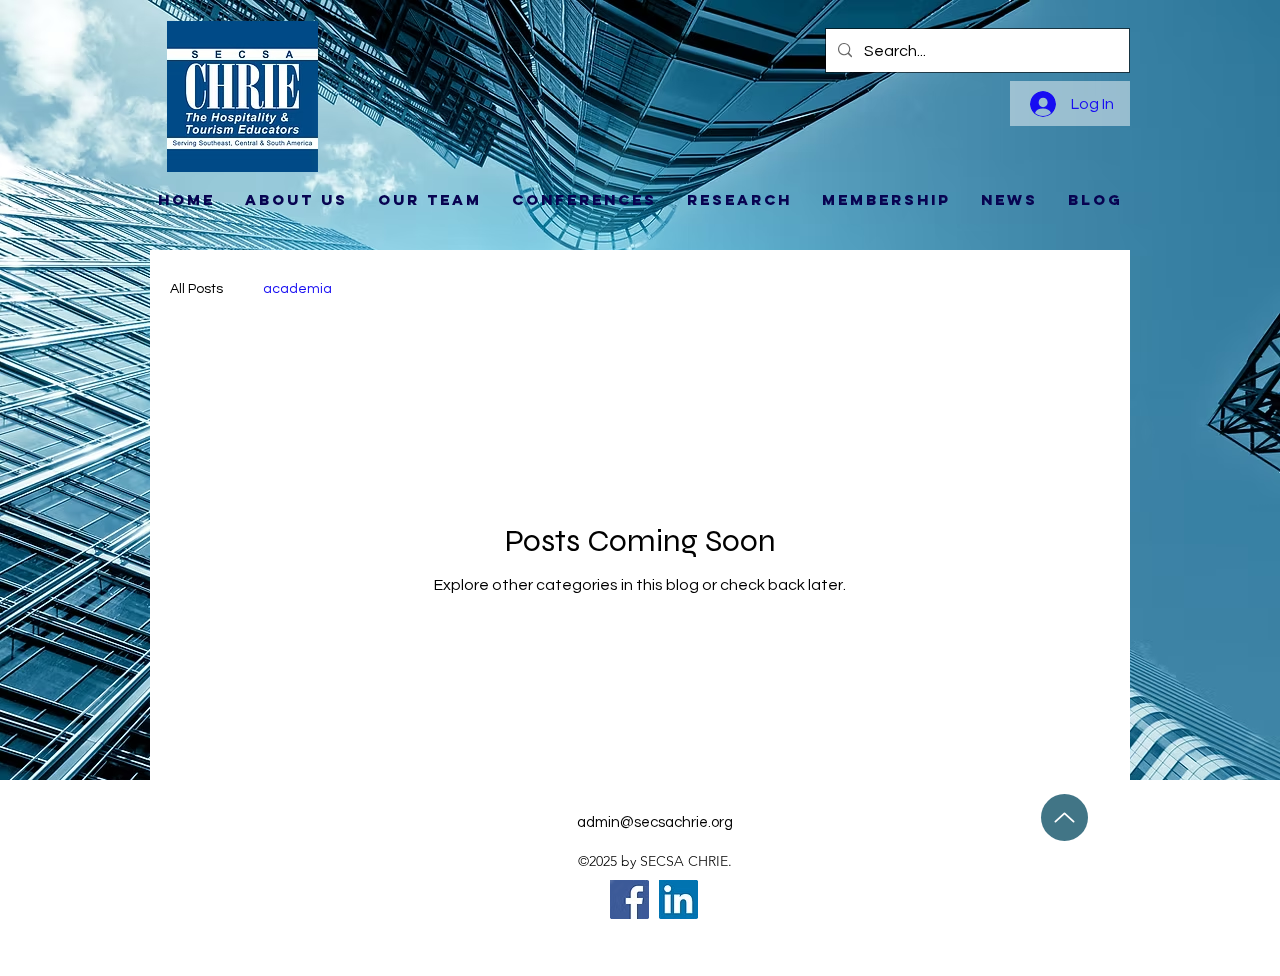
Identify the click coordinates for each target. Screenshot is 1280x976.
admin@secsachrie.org (655, 822)
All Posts (196, 289)
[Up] (1064, 817)
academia (297, 289)
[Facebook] (629, 899)
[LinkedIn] (678, 899)
